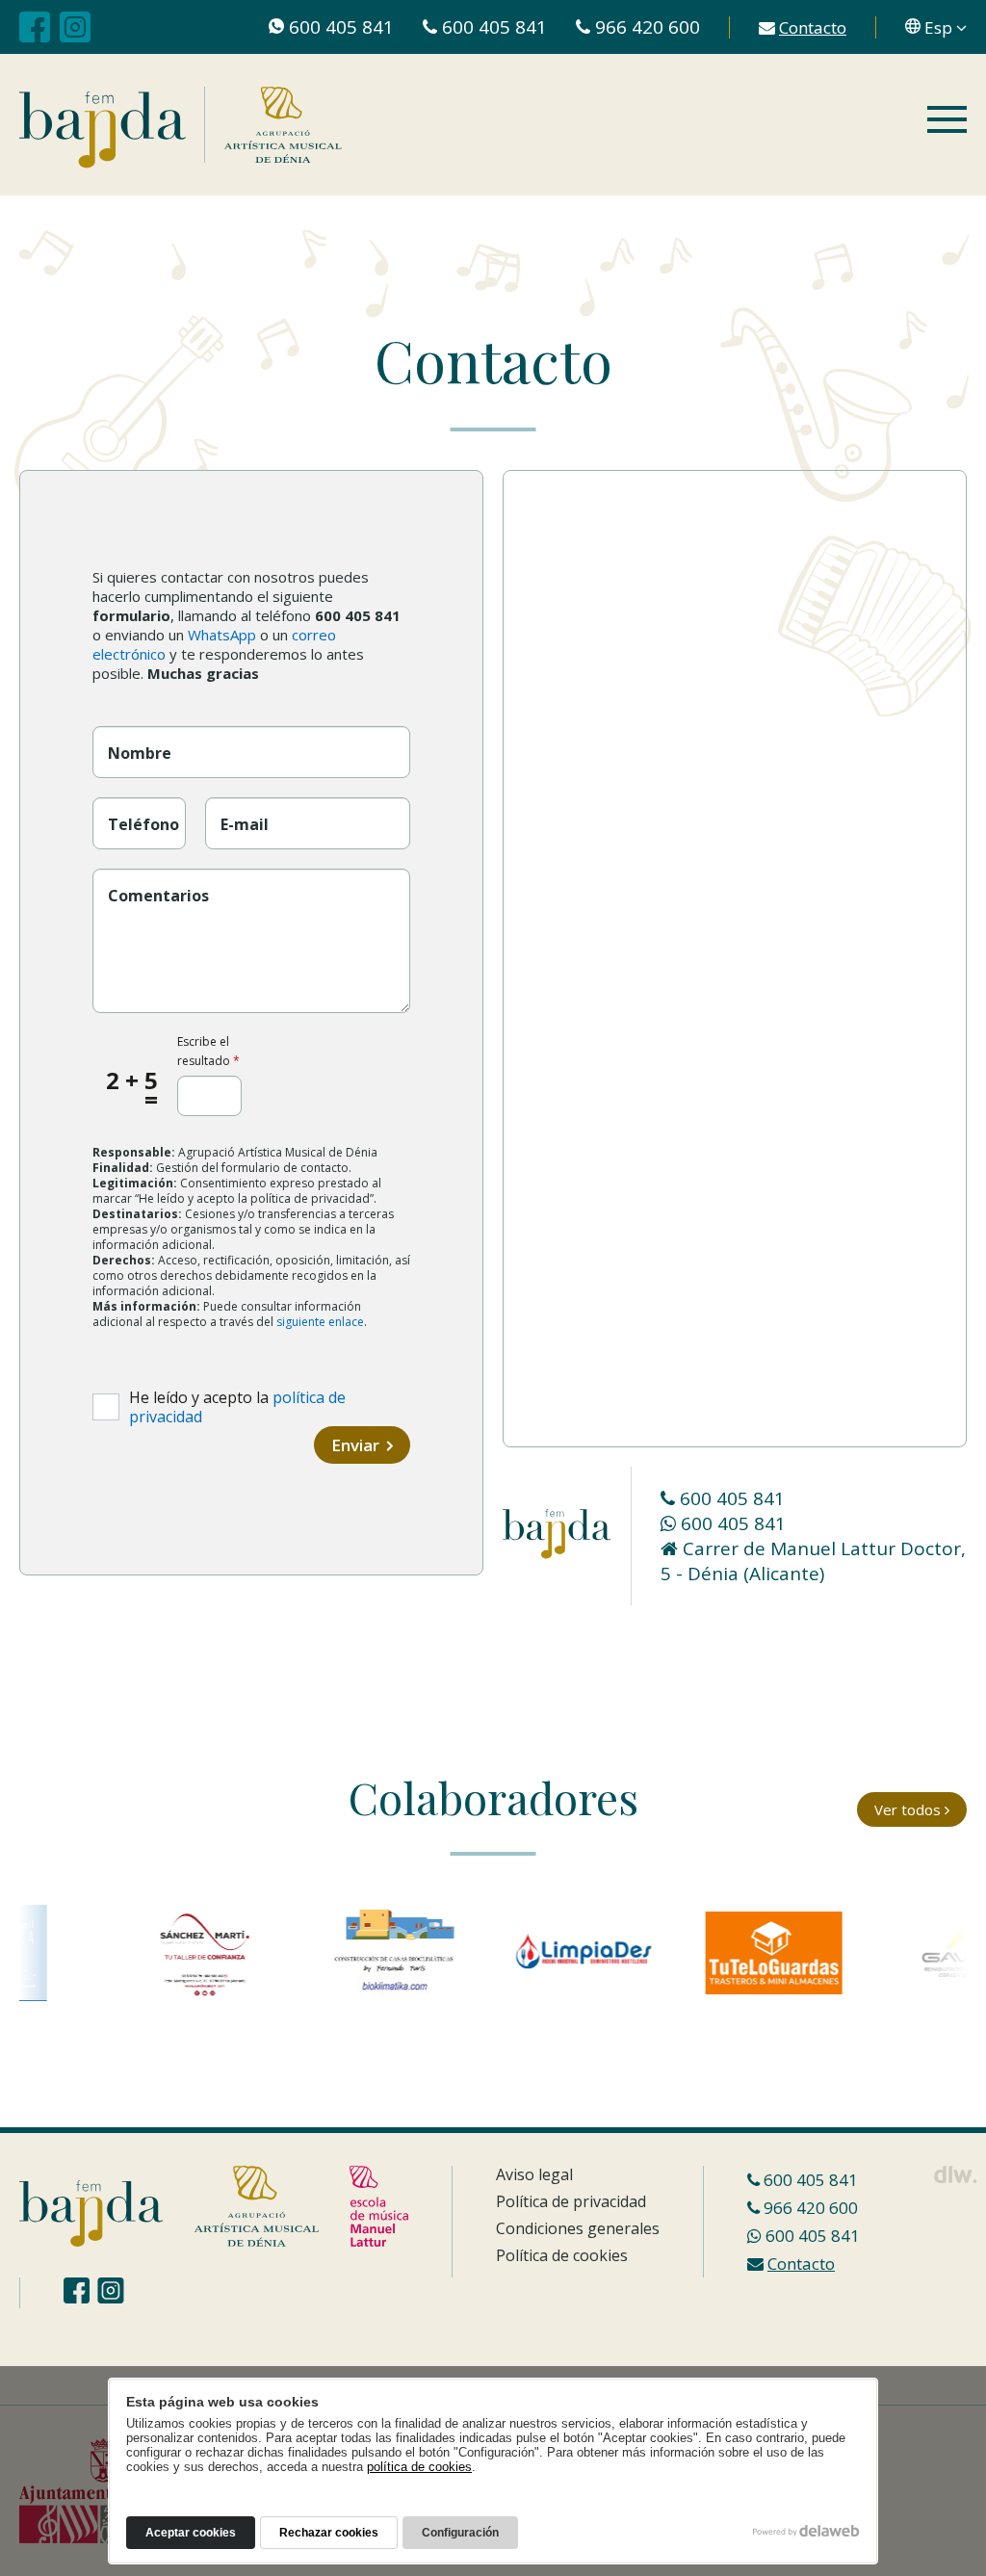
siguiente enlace (320, 1322)
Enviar (357, 1445)
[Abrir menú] (947, 121)
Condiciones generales (578, 2228)
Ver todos (909, 1809)
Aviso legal (534, 2174)
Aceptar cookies (191, 2533)
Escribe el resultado (208, 1051)
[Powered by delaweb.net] (955, 2174)
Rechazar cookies (329, 2533)
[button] (936, 27)
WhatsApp (222, 635)
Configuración (460, 2533)
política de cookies (419, 2467)
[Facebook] (35, 27)
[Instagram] (75, 27)
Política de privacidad (571, 2201)
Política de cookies (562, 2255)
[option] (182, 1953)
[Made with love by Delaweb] (806, 2531)
